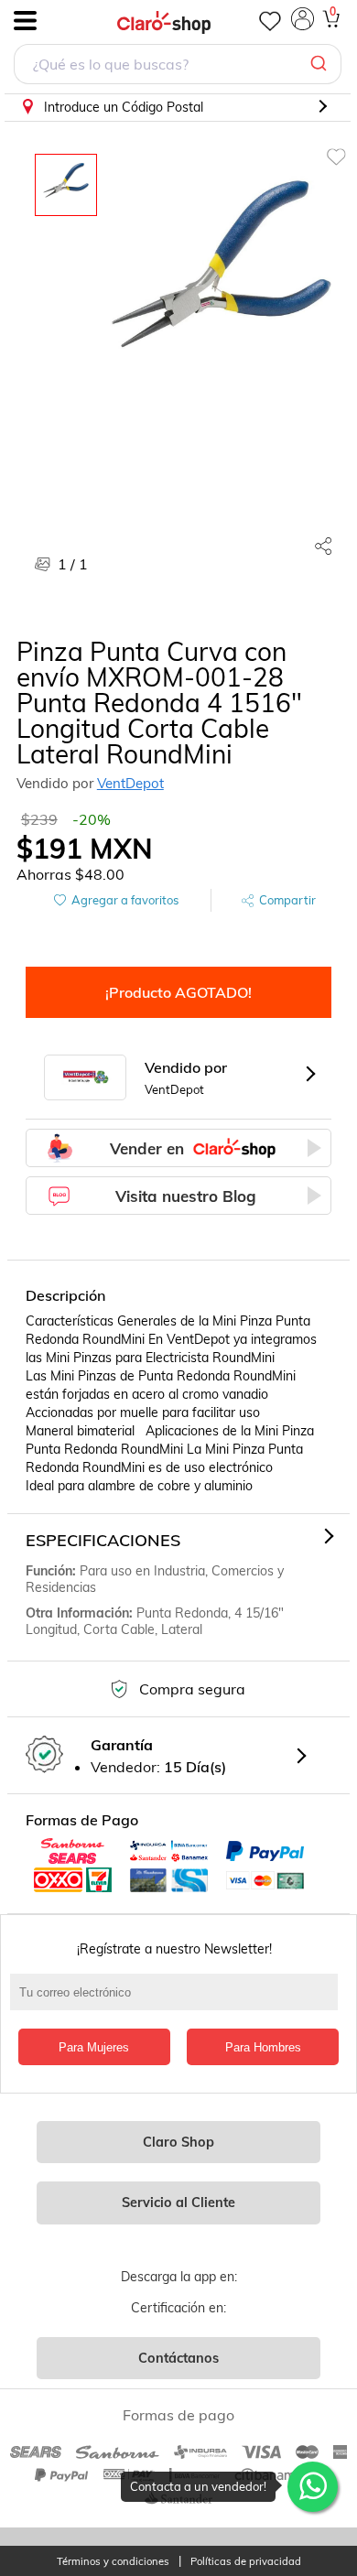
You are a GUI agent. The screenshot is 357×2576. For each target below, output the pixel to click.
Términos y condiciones (113, 2562)
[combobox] (178, 66)
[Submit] (321, 64)
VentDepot (130, 783)
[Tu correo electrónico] (179, 2001)
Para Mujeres (94, 2047)
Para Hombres (263, 2047)
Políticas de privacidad (246, 2562)
